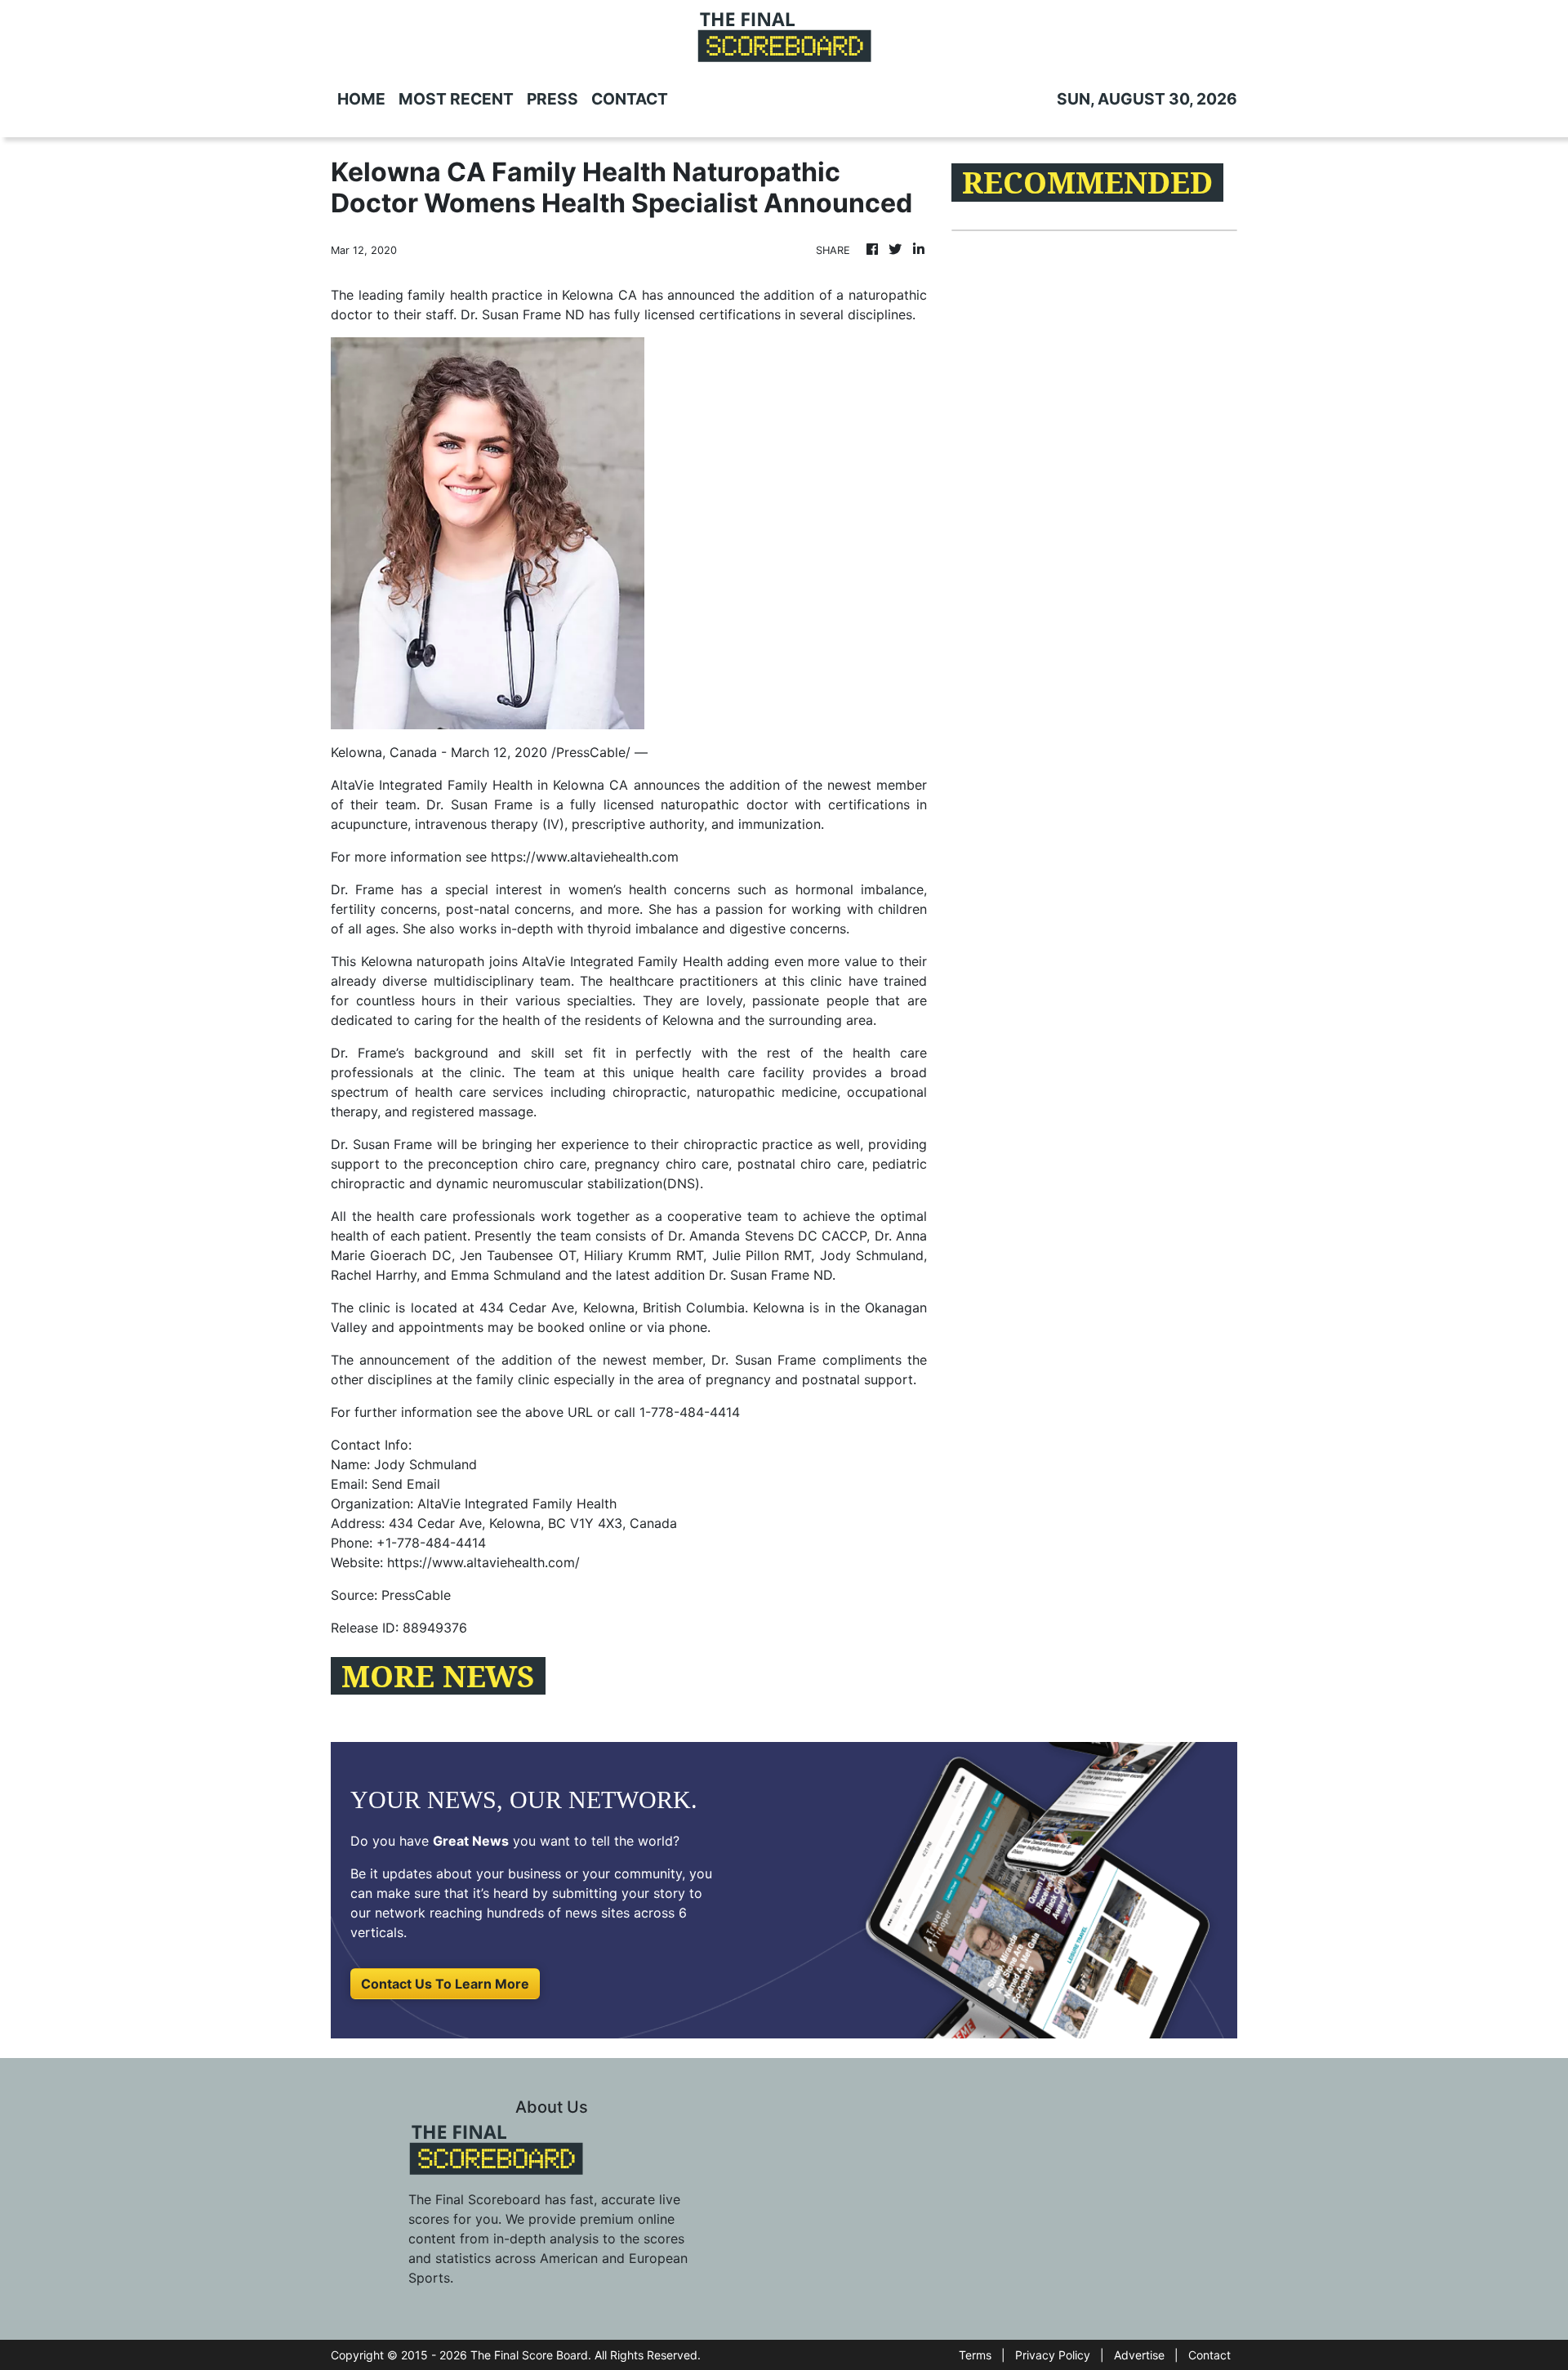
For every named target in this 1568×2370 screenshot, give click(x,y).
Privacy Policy (1053, 2355)
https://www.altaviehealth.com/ (483, 1562)
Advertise (1139, 2355)
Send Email (406, 1484)
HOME (361, 99)
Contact (1209, 2355)
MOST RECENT (456, 99)
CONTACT (630, 99)
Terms (975, 2355)
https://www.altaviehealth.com (585, 857)
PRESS (552, 99)
